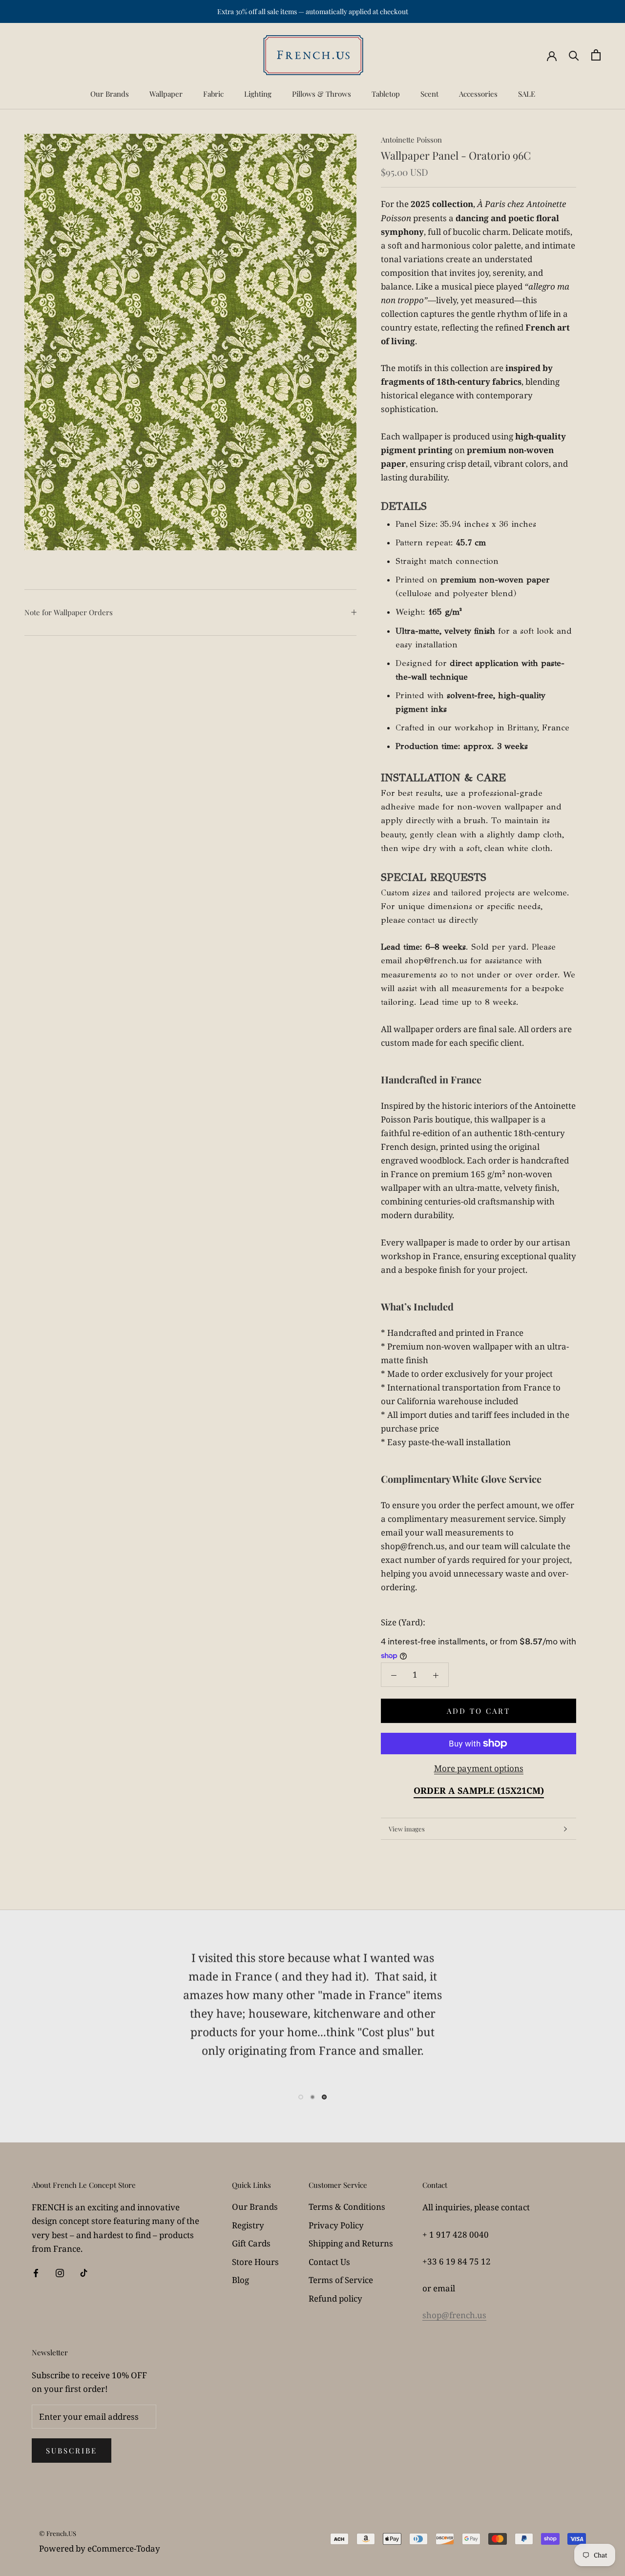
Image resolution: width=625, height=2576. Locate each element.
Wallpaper (166, 94)
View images (407, 1829)
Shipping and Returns (351, 2243)
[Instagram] (60, 2272)
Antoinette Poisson (411, 140)
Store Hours (255, 2262)
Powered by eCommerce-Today (100, 2548)
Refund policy (335, 2298)
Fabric (213, 94)
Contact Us (329, 2262)
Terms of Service (341, 2280)
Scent (429, 94)
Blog (240, 2280)
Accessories (478, 94)
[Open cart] (596, 55)
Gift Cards (251, 2243)
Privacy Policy (336, 2225)
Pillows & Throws (322, 94)
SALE (527, 94)
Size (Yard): (403, 1622)
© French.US (58, 2533)
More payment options (479, 1768)
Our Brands (110, 94)
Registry (248, 2225)
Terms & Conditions (347, 2207)
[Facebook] (36, 2272)
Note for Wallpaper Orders (69, 612)
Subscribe (72, 2451)
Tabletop (386, 94)
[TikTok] (84, 2272)
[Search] (574, 55)
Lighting (258, 94)
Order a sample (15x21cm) (479, 1790)
